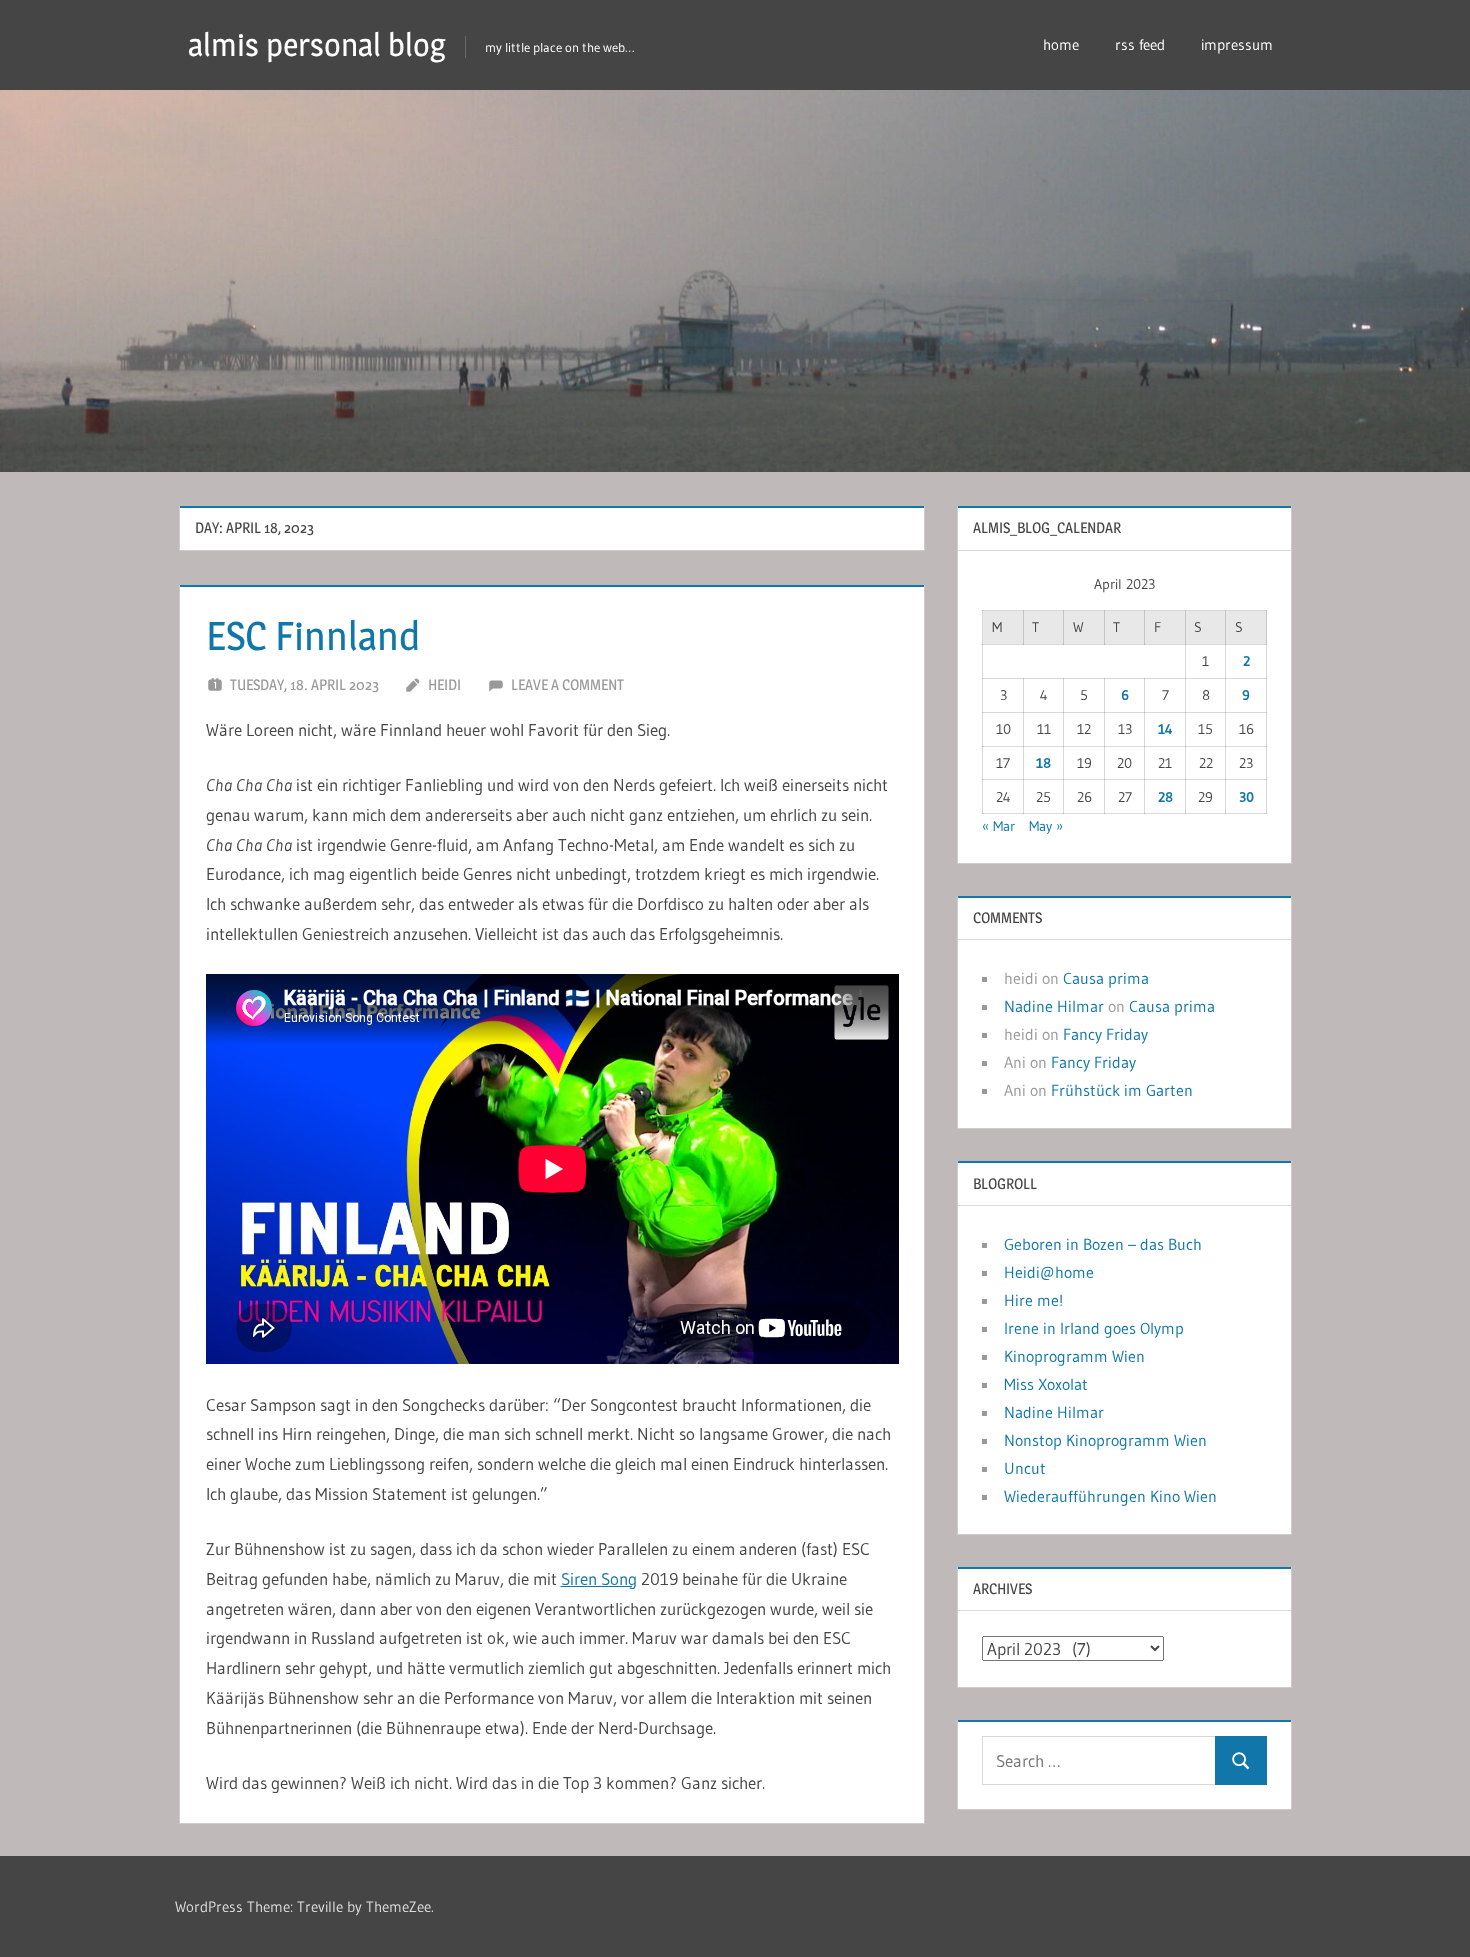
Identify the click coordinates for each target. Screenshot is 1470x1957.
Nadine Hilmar (1054, 1006)
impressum (1237, 44)
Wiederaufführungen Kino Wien (1110, 1496)
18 (1043, 763)
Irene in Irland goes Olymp (1094, 1328)
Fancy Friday (1105, 1034)
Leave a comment (567, 684)
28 (1165, 797)
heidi (444, 684)
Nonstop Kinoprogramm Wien (1105, 1440)
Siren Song (599, 1578)
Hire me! (1033, 1300)
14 (1165, 729)
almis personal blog (317, 44)
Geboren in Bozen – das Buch (1103, 1244)
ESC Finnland (313, 635)
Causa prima (1106, 978)
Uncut (1025, 1468)
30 (1246, 797)
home (1061, 44)
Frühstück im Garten (1122, 1090)
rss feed (1140, 44)
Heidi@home (1049, 1272)
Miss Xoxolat (1046, 1384)
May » (1046, 826)
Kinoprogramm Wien (1074, 1356)
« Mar (998, 826)
